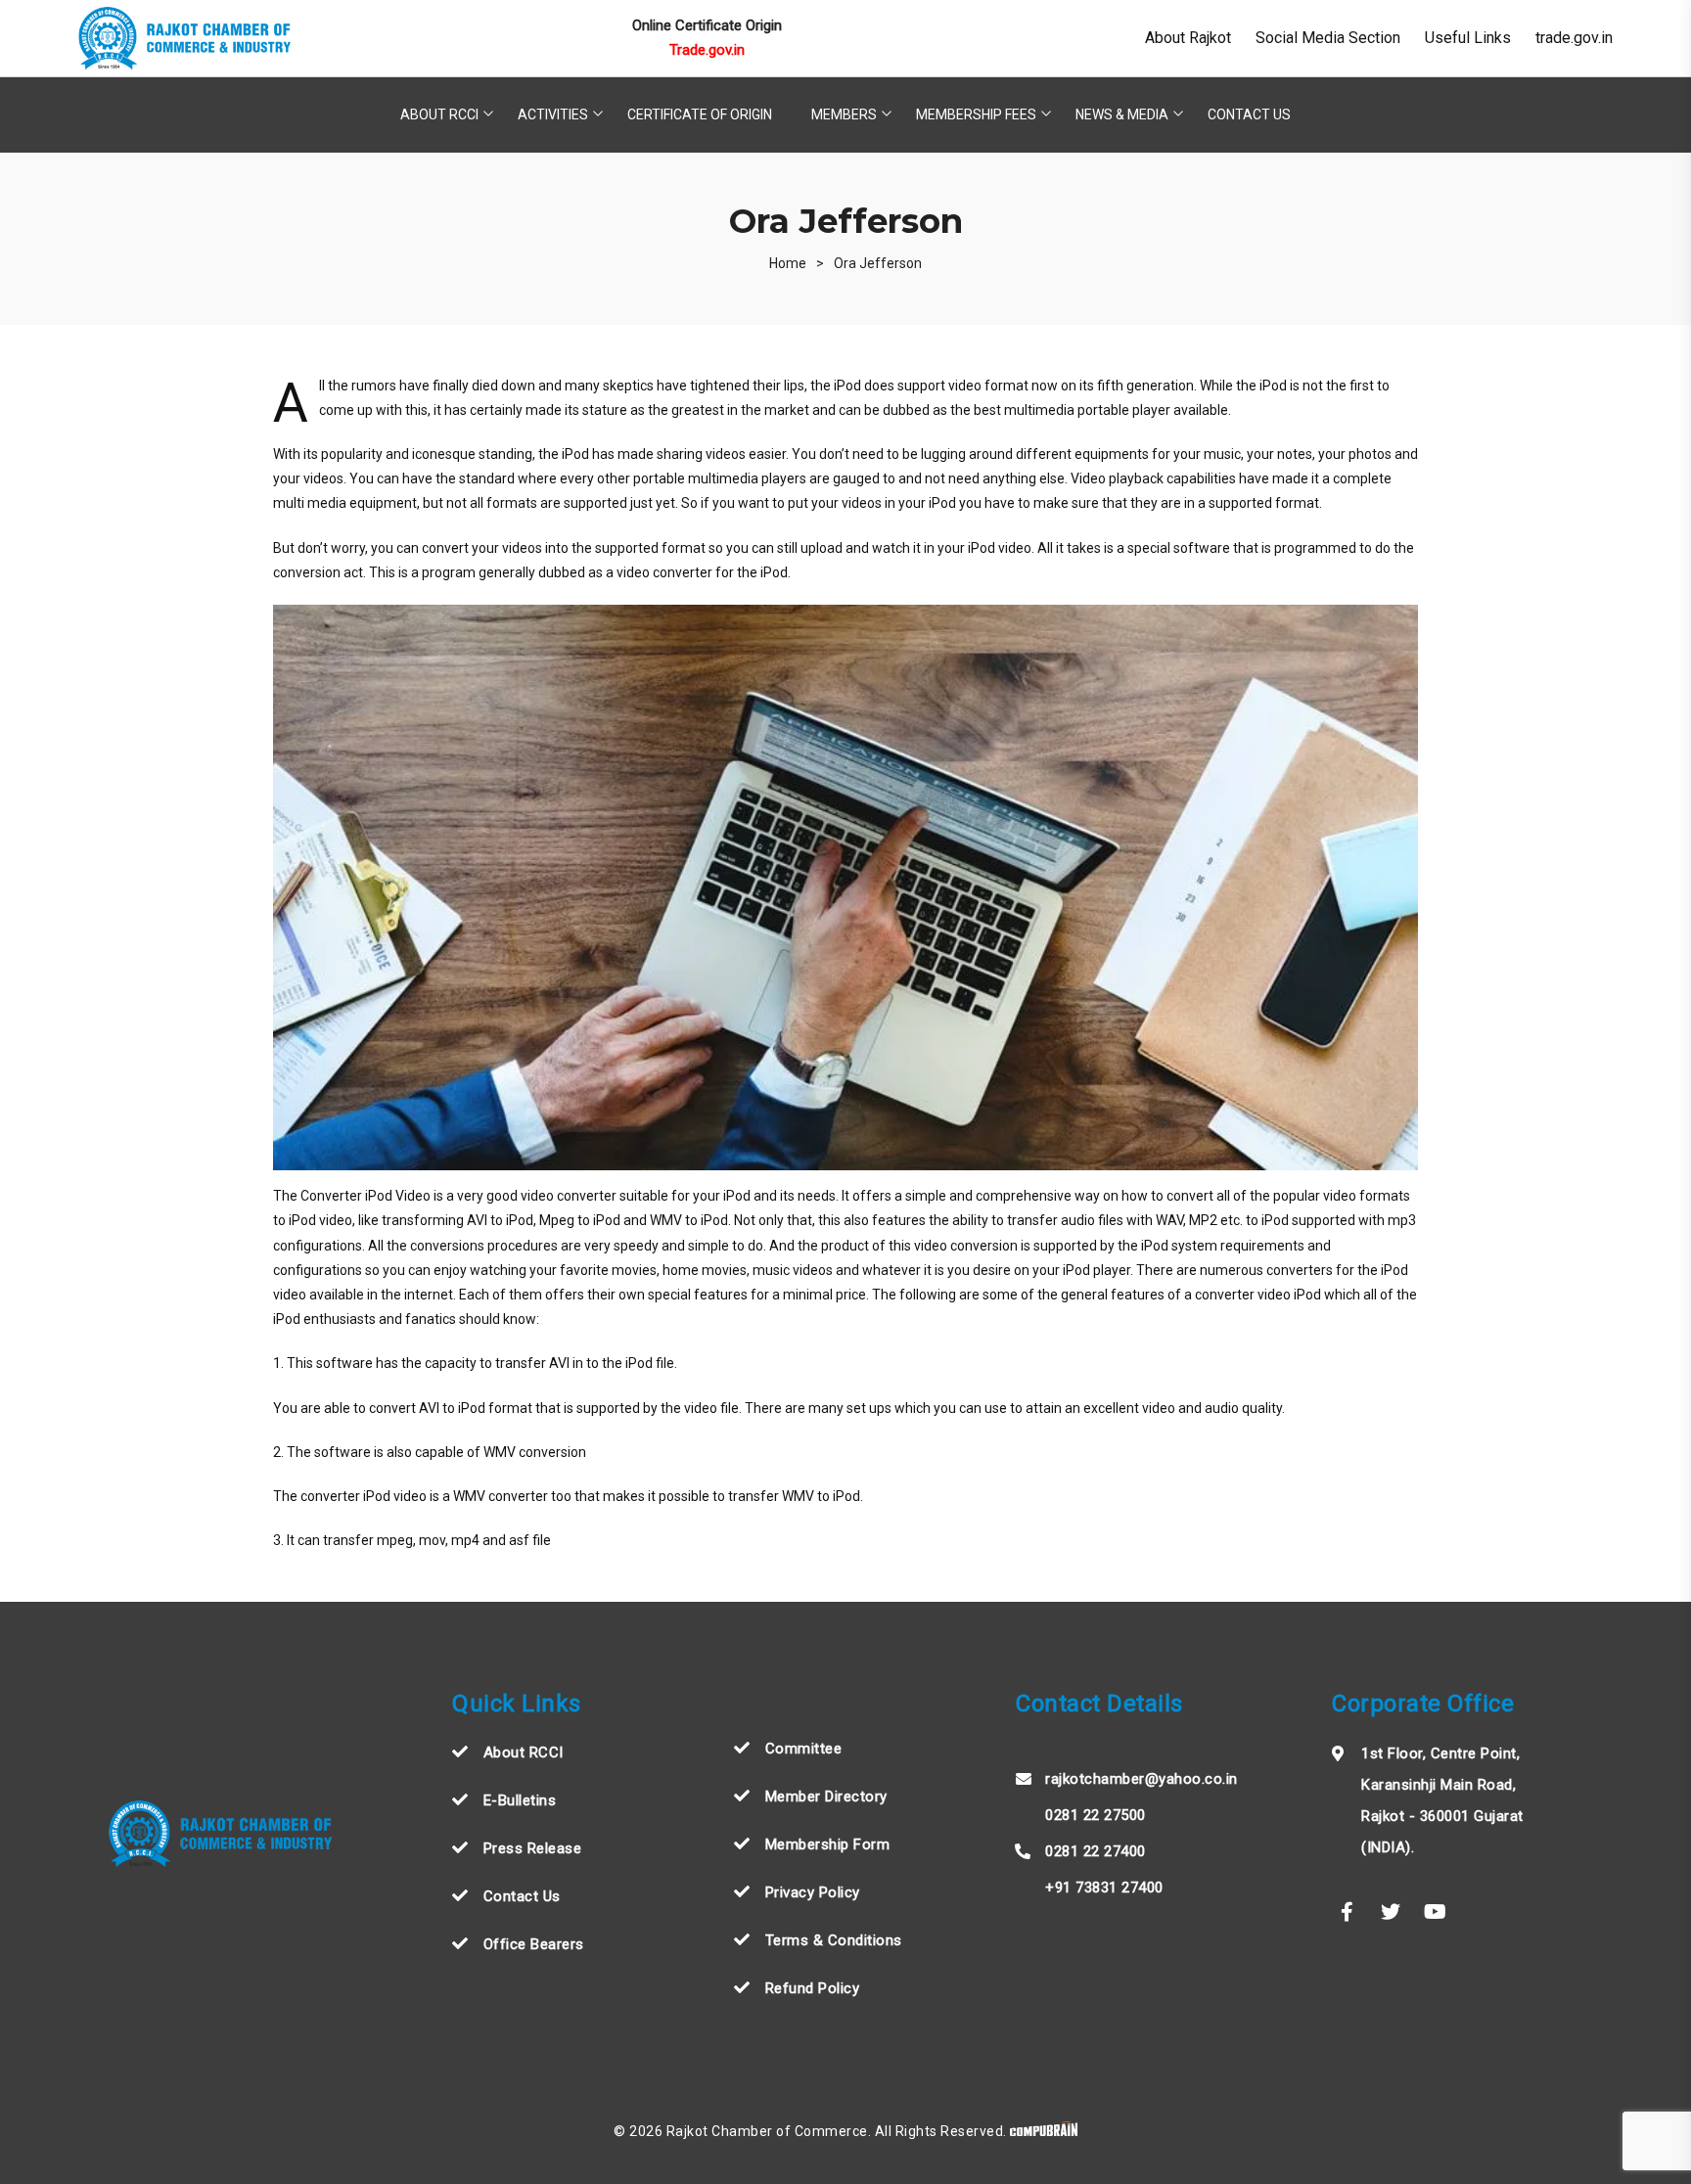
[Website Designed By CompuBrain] (1044, 2131)
